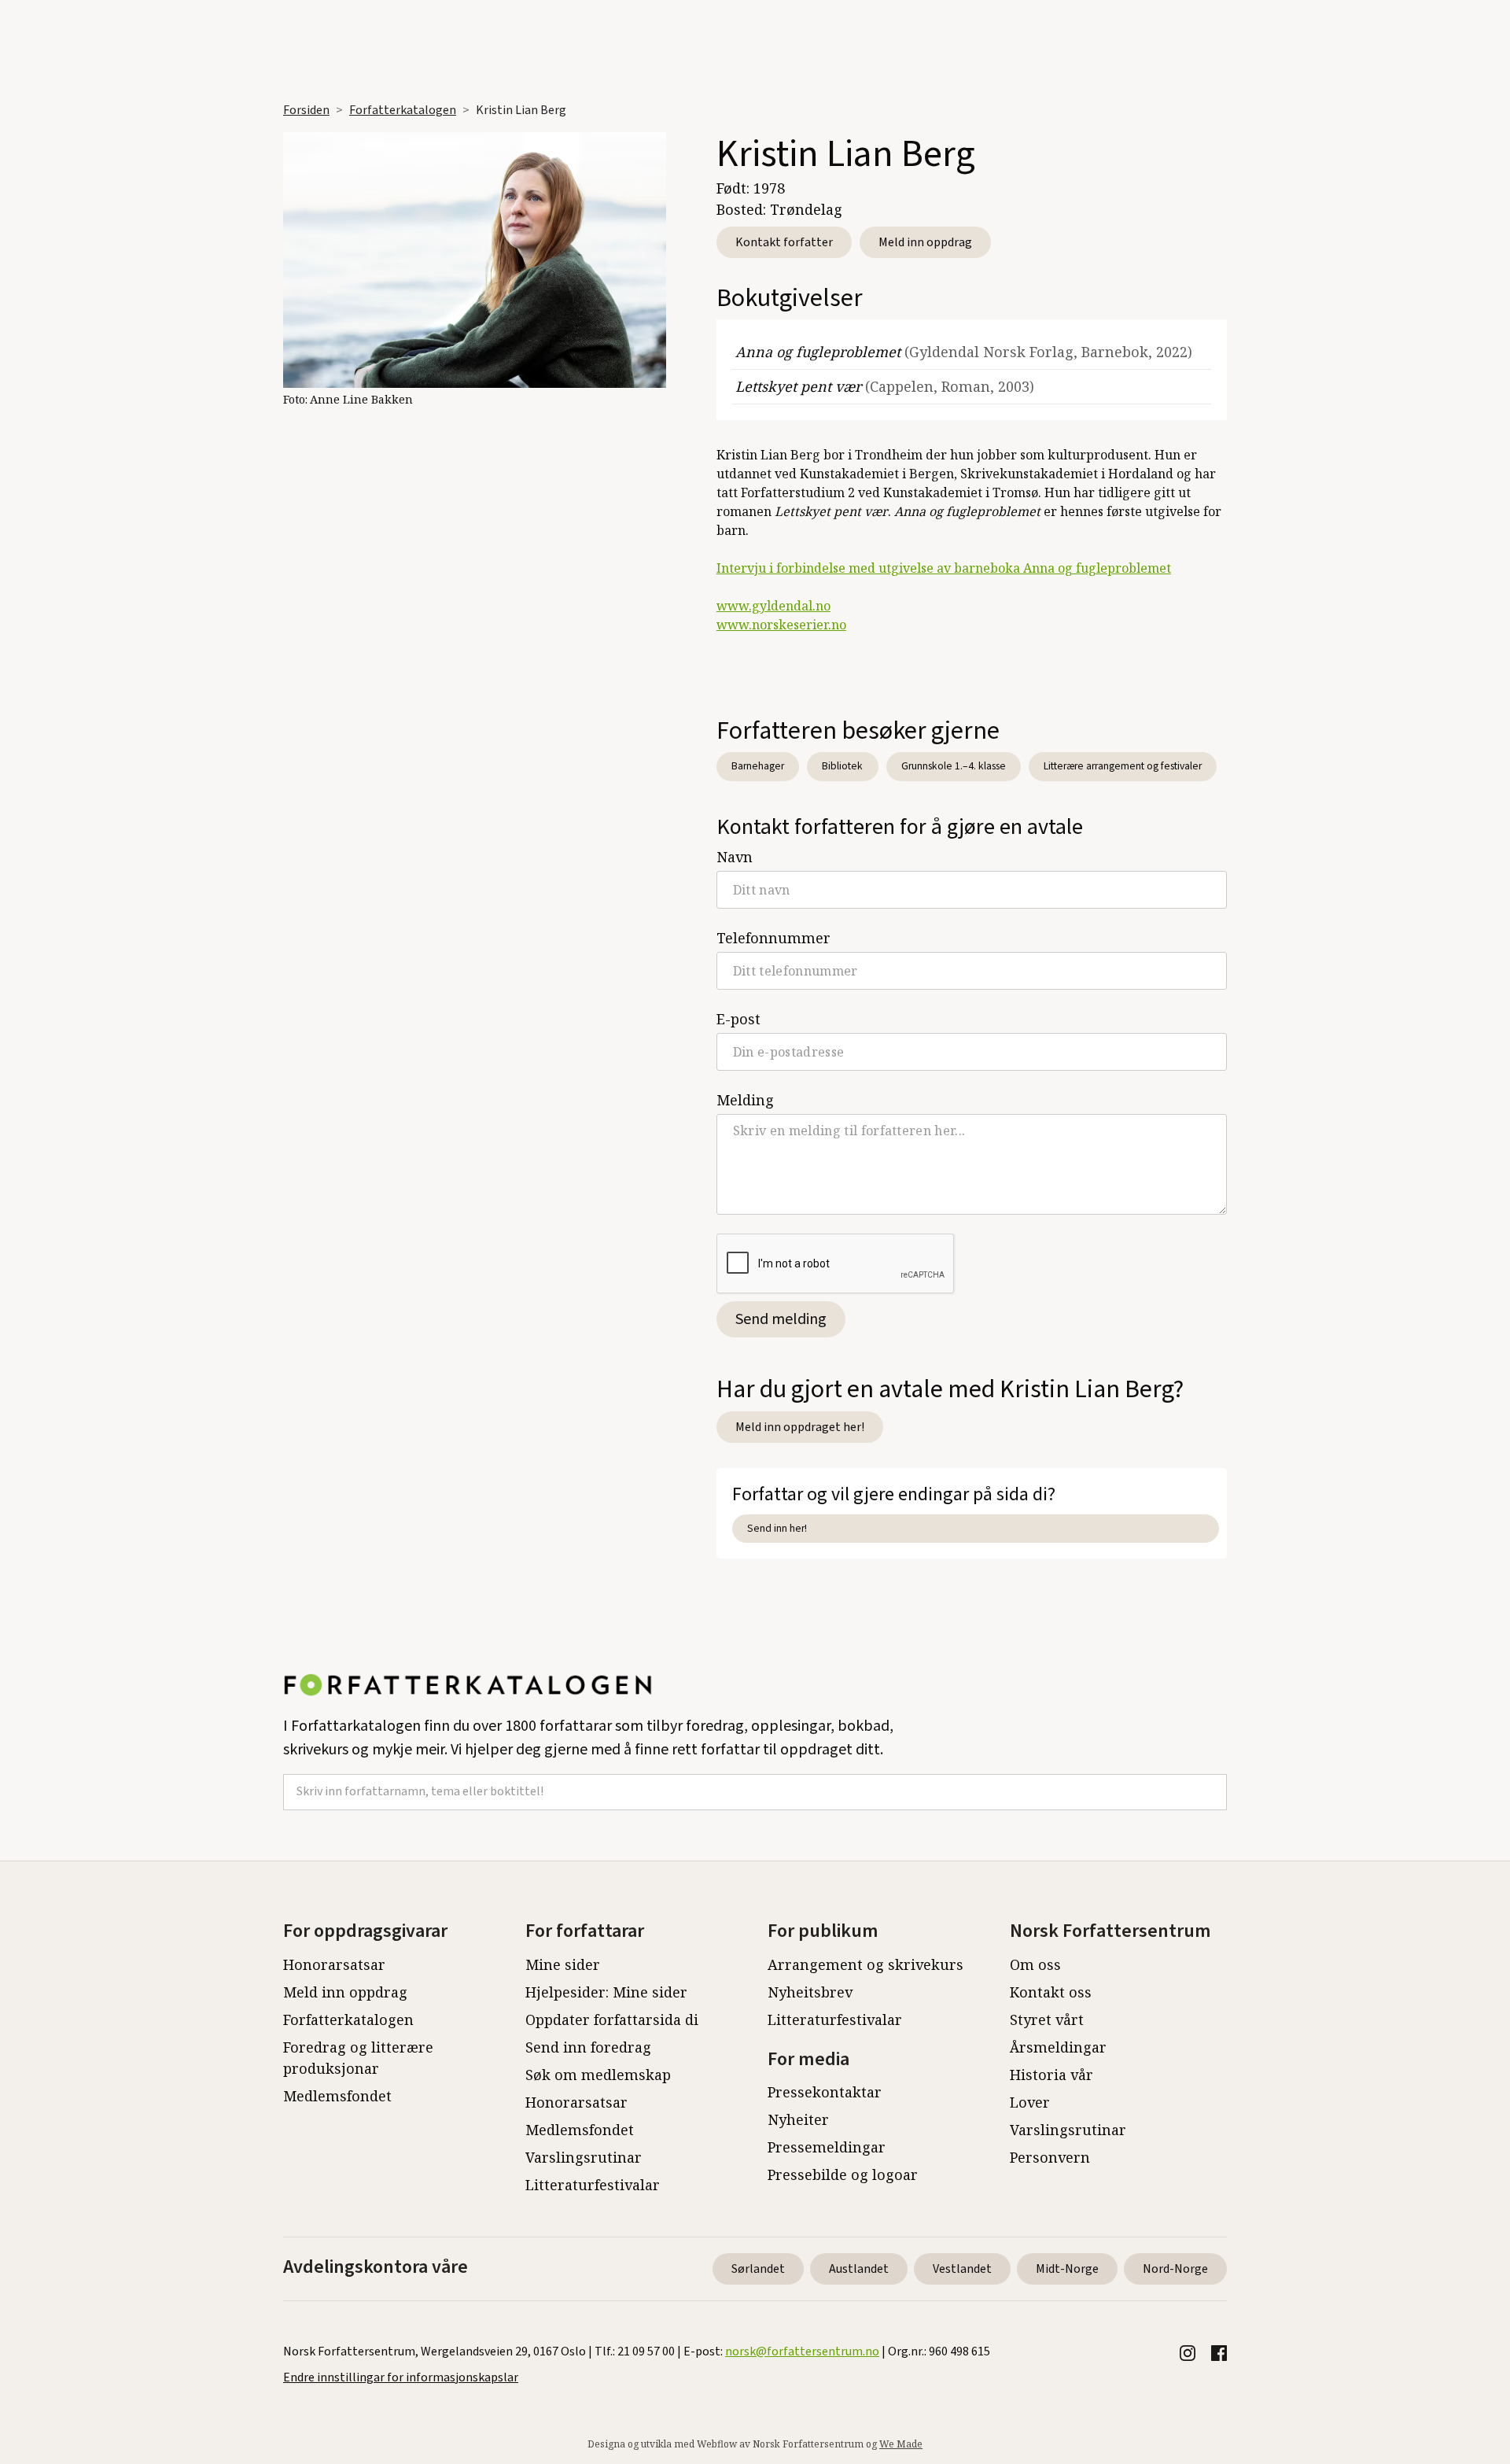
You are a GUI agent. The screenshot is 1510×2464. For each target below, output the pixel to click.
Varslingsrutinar (584, 2157)
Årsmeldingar (1058, 2047)
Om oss (1035, 1964)
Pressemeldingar (827, 2147)
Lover (1030, 2102)
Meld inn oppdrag (925, 242)
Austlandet (859, 2269)
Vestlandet (962, 2269)
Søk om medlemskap (598, 2075)
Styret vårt (1047, 2020)
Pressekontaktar (825, 2092)
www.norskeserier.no (781, 625)
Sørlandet (758, 2269)
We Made (901, 2444)
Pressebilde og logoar (843, 2174)
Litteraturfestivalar (593, 2185)
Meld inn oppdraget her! (800, 1427)
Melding (745, 1100)
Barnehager (758, 766)
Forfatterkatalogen (403, 110)
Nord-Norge (1175, 2269)
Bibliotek (842, 766)
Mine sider (563, 1964)
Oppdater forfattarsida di (612, 2020)
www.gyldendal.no (773, 606)
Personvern (1050, 2157)
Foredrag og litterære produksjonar (358, 2058)
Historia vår (1051, 2075)
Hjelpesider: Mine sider (606, 1992)
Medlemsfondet (337, 2096)
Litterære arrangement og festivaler (1123, 766)
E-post (738, 1019)
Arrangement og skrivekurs (865, 1964)
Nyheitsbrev (810, 1992)
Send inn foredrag (588, 2047)
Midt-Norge (1067, 2269)
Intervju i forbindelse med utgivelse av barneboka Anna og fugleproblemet (944, 568)
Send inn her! (777, 1528)
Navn (735, 857)
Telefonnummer (773, 938)
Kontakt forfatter (784, 242)
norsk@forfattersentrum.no (802, 2351)
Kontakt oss (1051, 1992)
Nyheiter (798, 2119)
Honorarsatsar (334, 1964)
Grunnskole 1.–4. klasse (954, 766)
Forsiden (306, 110)
